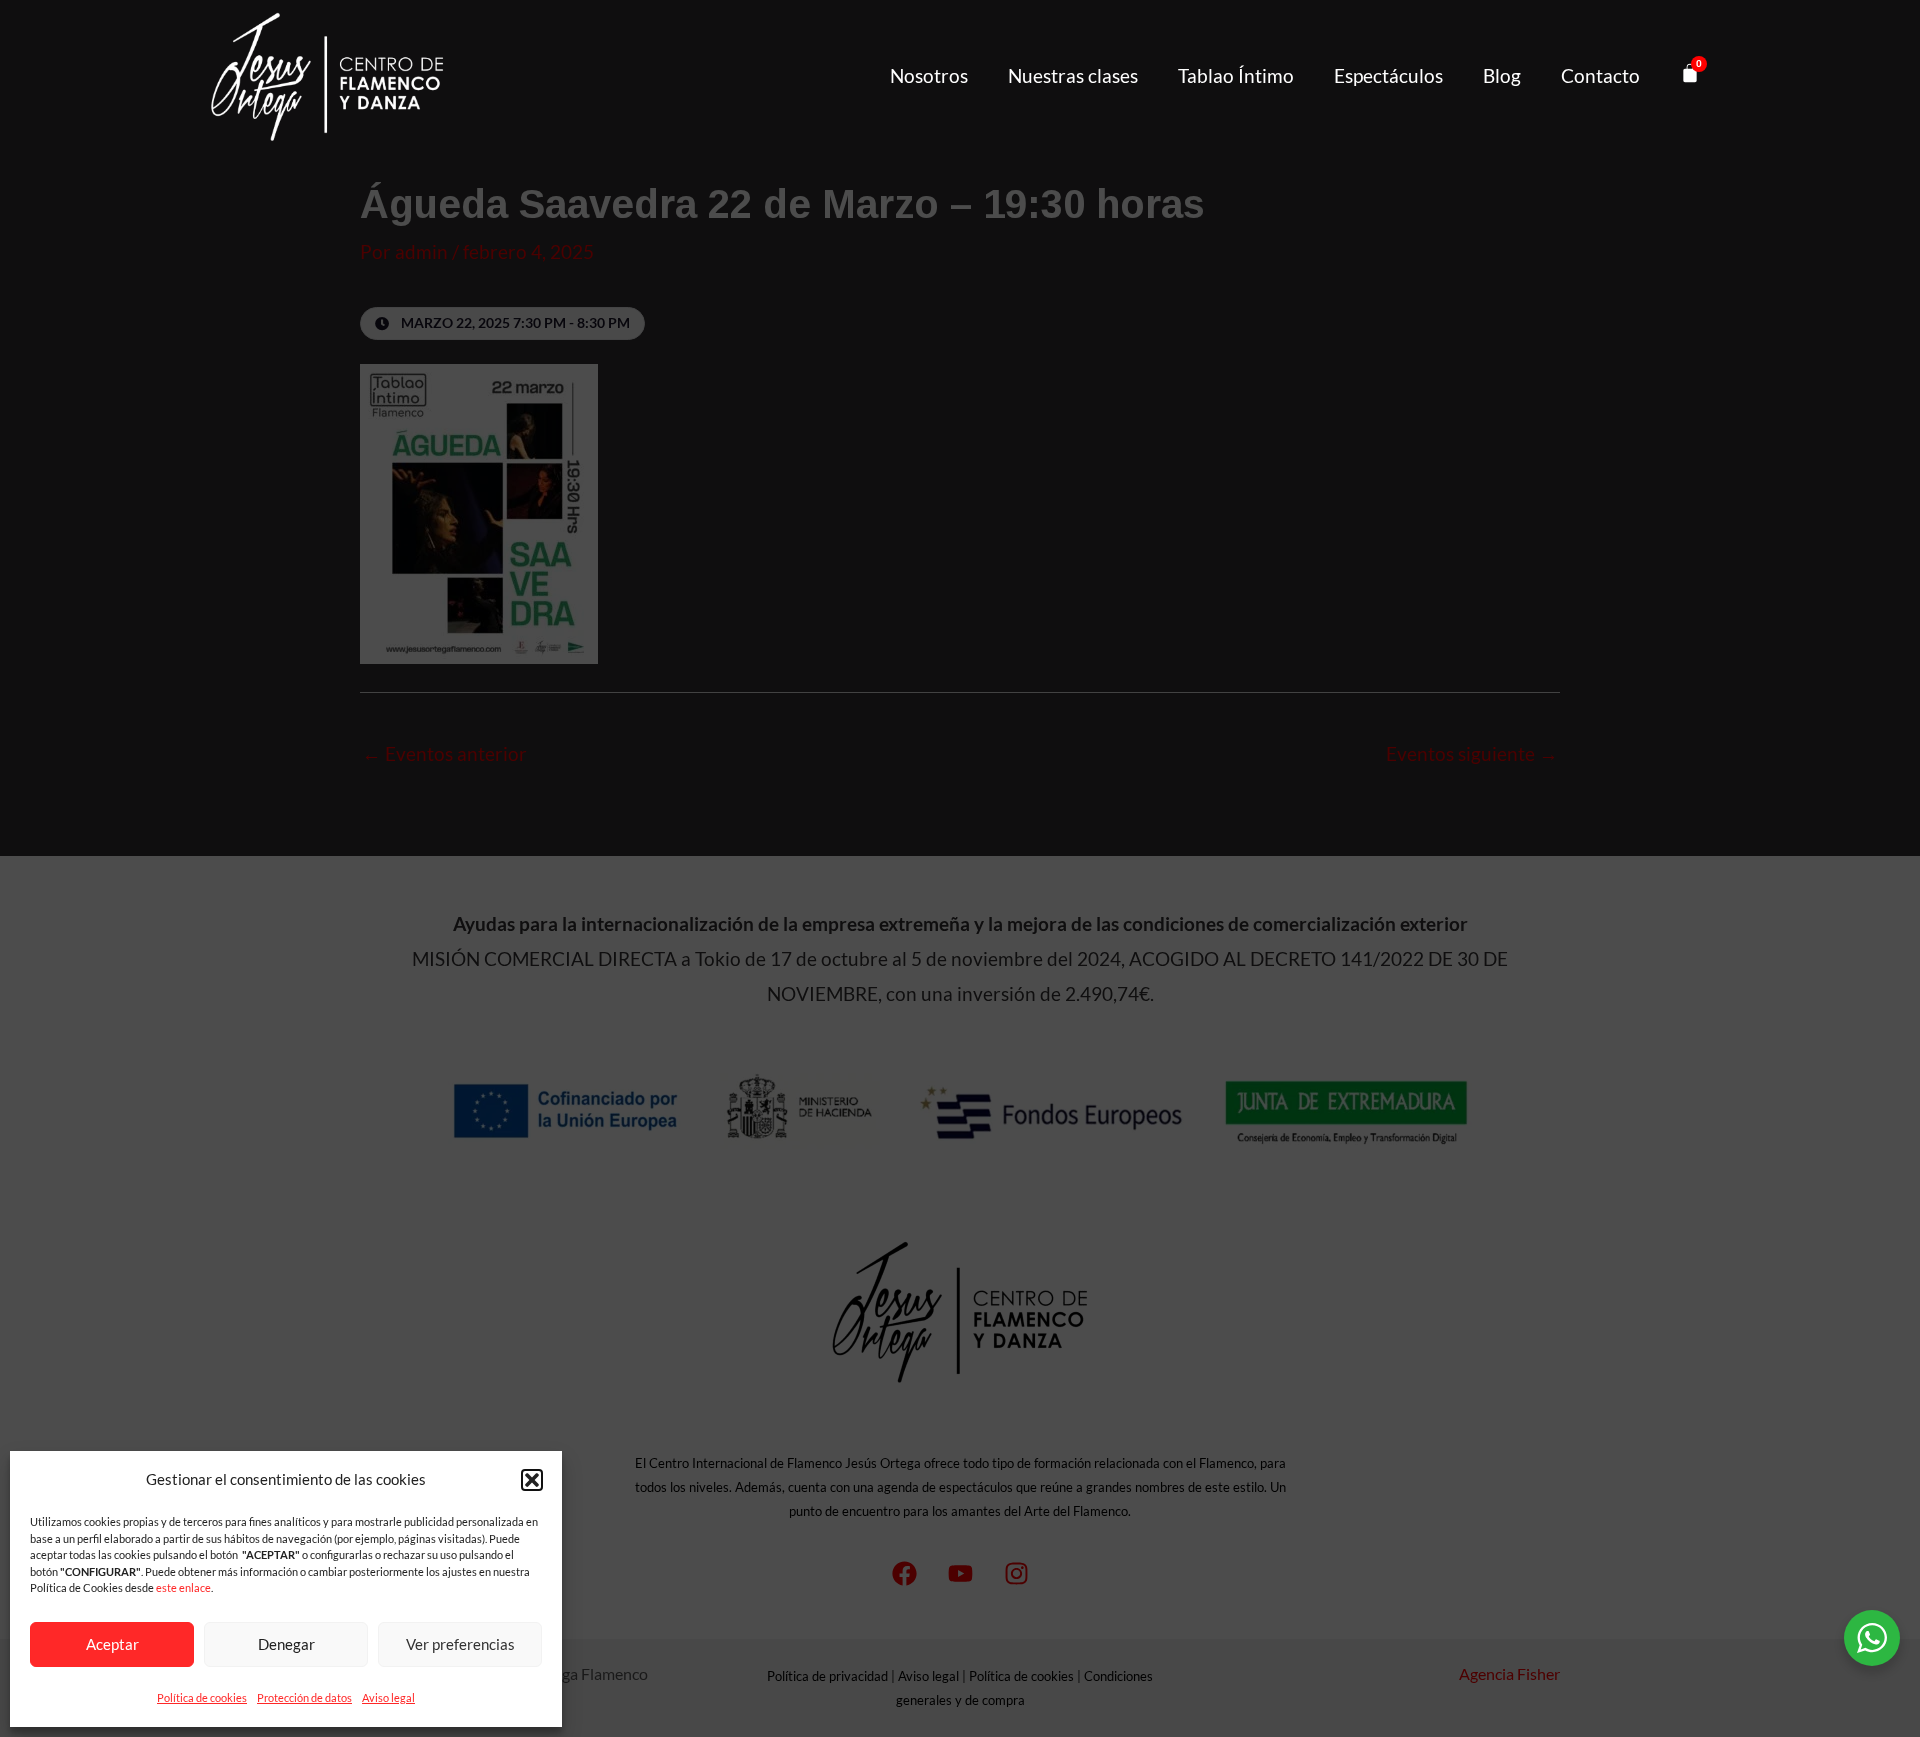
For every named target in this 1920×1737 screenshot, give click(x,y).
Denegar (286, 1644)
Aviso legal (388, 1697)
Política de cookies (202, 1697)
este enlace (183, 1587)
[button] (532, 1480)
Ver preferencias (460, 1644)
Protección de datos (304, 1697)
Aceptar (112, 1644)
